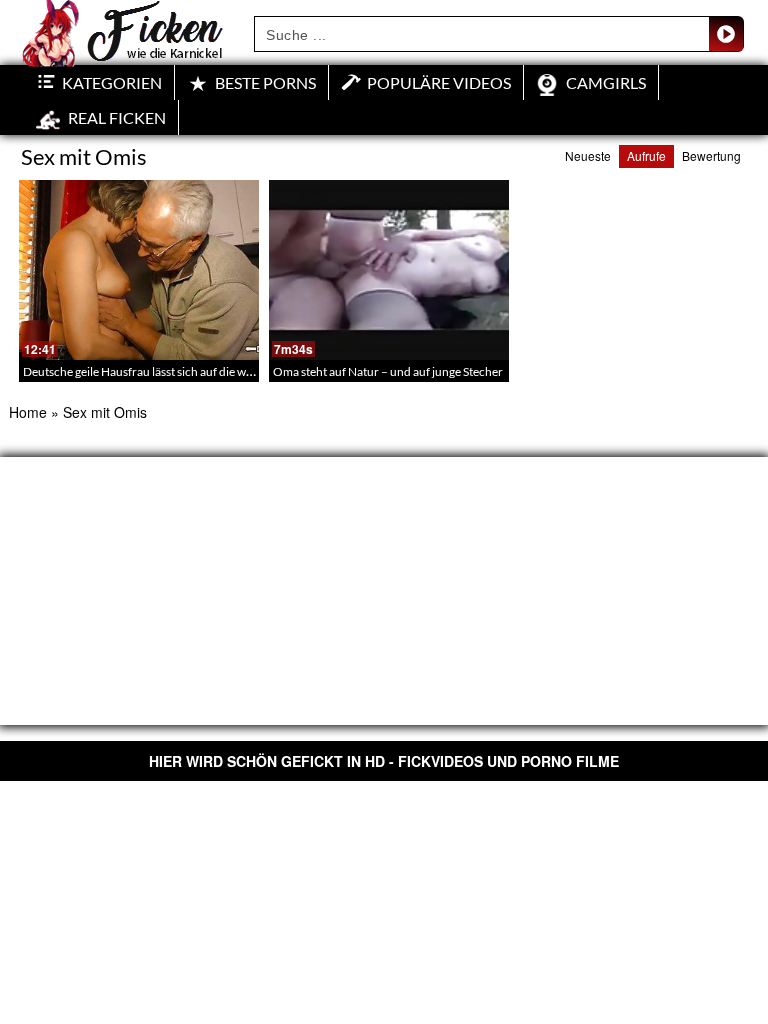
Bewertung (711, 155)
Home (28, 412)
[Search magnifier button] (726, 34)
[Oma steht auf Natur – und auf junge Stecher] (389, 270)
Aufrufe (646, 155)
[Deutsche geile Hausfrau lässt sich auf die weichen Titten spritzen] (139, 270)
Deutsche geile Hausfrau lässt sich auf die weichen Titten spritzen (191, 371)
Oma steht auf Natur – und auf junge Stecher (388, 371)
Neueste (588, 155)
